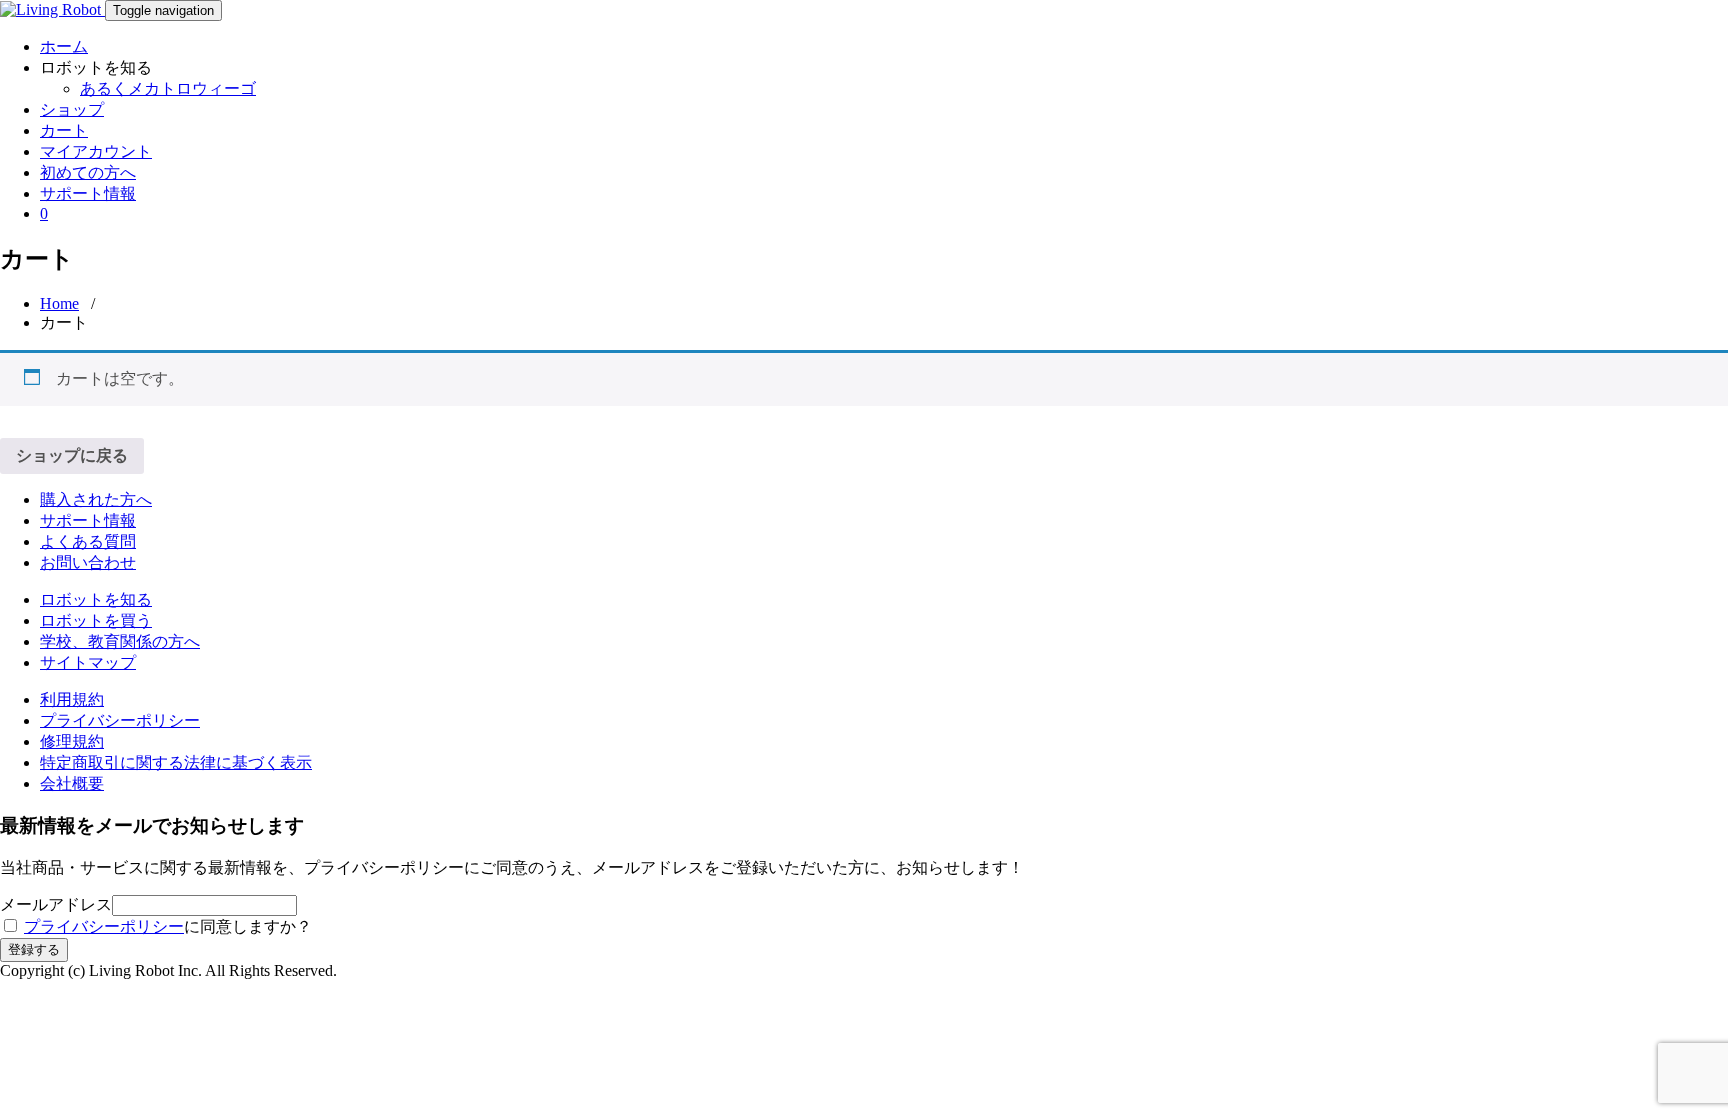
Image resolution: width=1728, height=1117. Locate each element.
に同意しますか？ (168, 926)
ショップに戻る (72, 455)
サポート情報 (88, 193)
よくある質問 (88, 541)
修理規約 (72, 741)
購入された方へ (96, 499)
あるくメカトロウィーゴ (168, 88)
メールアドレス (56, 904)
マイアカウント (96, 151)
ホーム (64, 46)
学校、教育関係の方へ (120, 641)
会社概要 (72, 783)
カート (64, 130)
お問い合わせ (88, 562)
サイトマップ (88, 662)
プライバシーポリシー (120, 720)
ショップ (72, 109)
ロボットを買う (96, 620)
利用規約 (72, 699)
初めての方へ (88, 172)
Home (59, 303)
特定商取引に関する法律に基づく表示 (176, 762)
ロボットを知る (96, 599)
